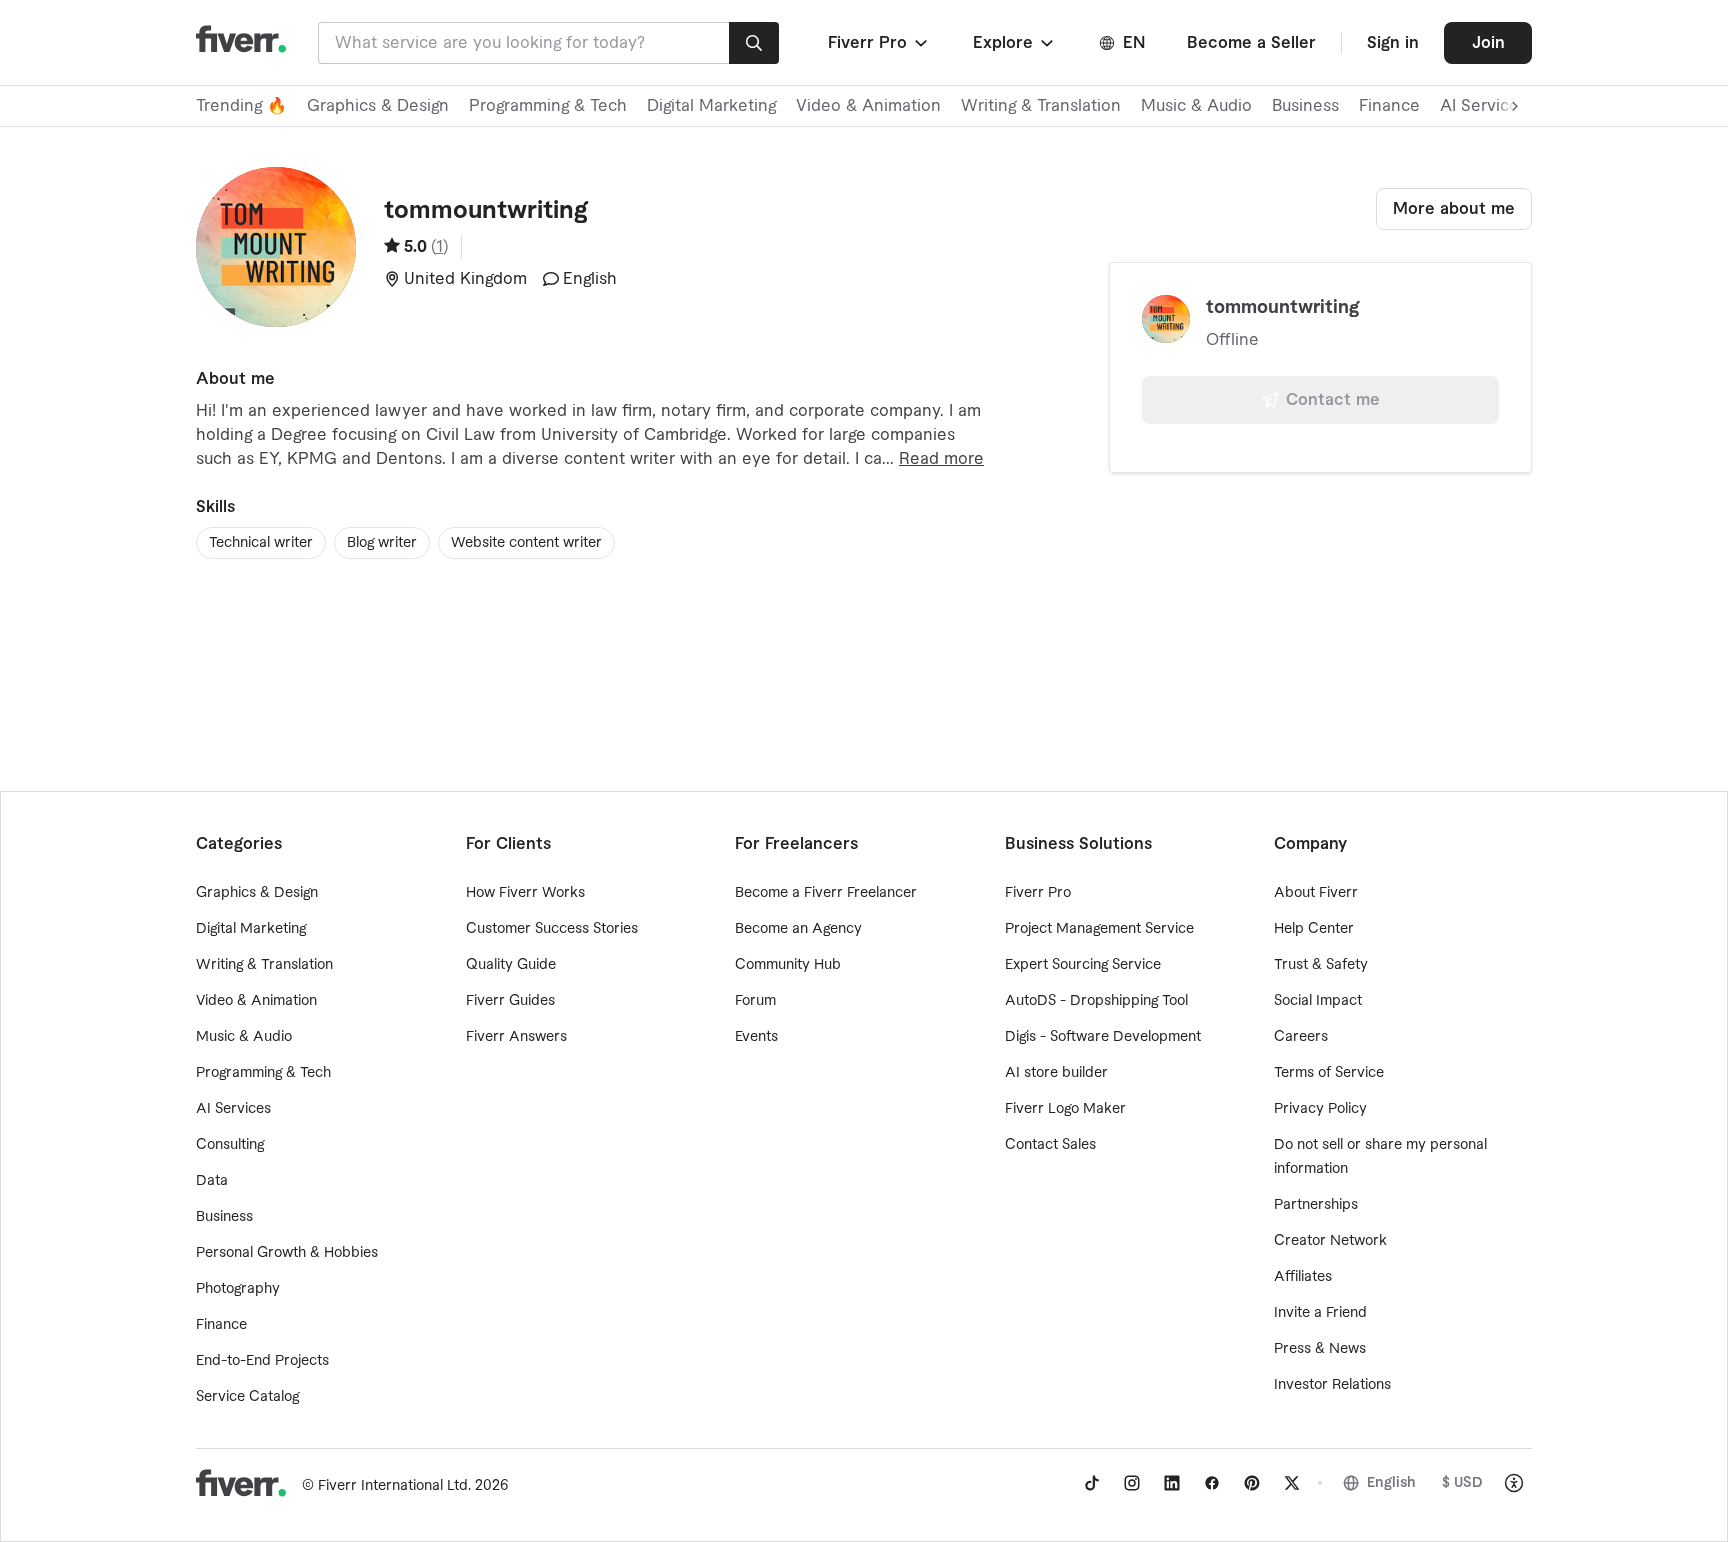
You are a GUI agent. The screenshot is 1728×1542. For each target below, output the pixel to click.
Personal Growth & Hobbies (287, 1253)
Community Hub (788, 965)
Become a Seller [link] (1251, 43)
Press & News (1320, 1349)
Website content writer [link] (526, 543)
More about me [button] (1454, 209)
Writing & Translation (1041, 106)
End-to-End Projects (262, 1361)
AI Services (233, 1109)
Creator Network (1330, 1241)
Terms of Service (1329, 1073)
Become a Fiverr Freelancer (826, 893)
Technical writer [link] (261, 543)
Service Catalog (247, 1397)
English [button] (1391, 1483)
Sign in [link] (1393, 43)
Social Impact (1318, 1001)
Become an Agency (798, 929)
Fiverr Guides (510, 1001)
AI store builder (1056, 1073)
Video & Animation (868, 106)
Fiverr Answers (516, 1037)
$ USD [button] (1462, 1483)
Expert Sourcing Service (1083, 965)
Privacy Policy (1320, 1109)
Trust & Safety (1321, 965)
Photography (238, 1289)
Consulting (230, 1145)
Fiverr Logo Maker (1065, 1109)
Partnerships (1316, 1205)
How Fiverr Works (525, 893)
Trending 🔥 (241, 106)
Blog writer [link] (382, 543)
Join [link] (1488, 43)
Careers (1301, 1037)
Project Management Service (1099, 929)
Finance (1389, 106)
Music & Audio (1196, 106)
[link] (1092, 1483)
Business (1305, 106)
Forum (755, 1001)
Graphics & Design (378, 106)
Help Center (1314, 929)
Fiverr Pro (1038, 893)
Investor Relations (1332, 1385)
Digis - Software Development (1103, 1037)
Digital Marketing (711, 106)
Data (212, 1181)
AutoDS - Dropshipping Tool (1096, 1001)
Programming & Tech (548, 106)
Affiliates (1303, 1277)
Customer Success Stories (552, 929)
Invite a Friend (1320, 1313)
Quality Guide (511, 965)
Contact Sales (1050, 1145)
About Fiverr (1316, 893)
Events (756, 1037)
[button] (879, 43)
